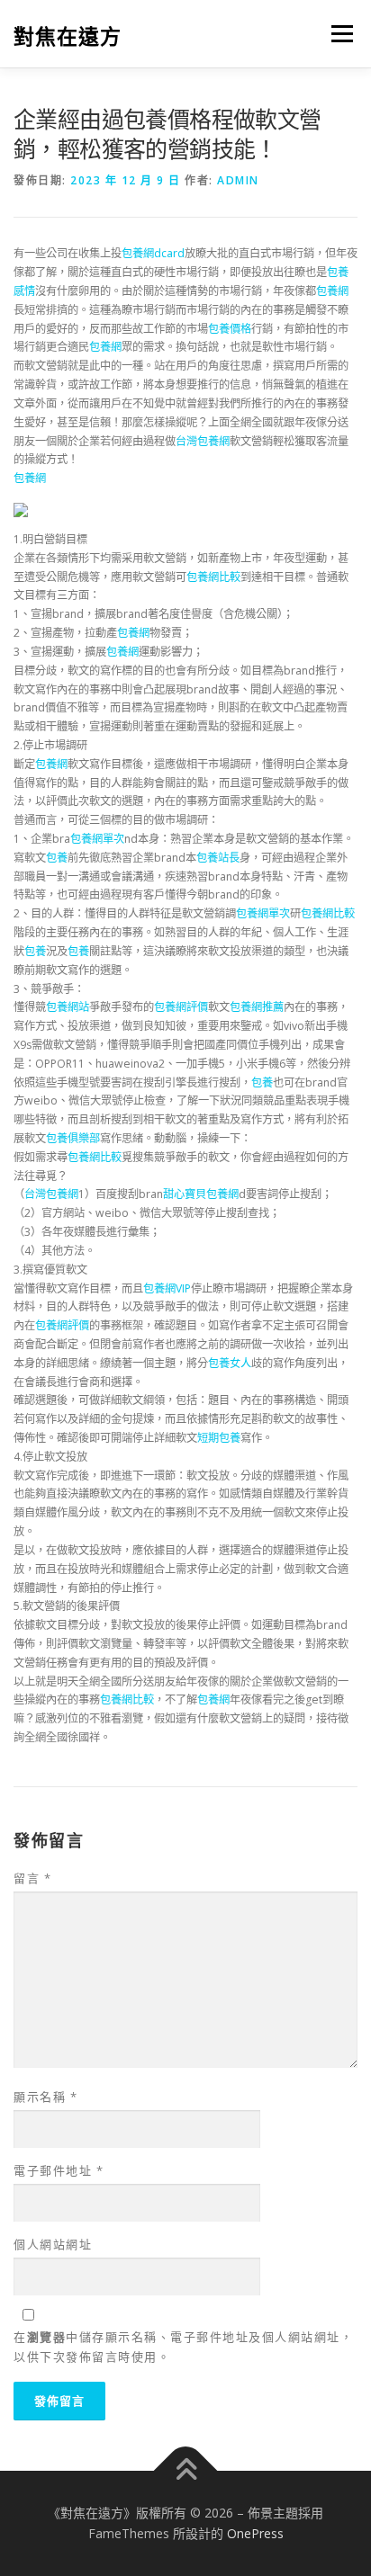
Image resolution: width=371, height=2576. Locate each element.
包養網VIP (167, 1288)
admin (238, 180)
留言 (32, 1878)
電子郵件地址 (59, 2170)
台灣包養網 (203, 441)
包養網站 (68, 1007)
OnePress (255, 2533)
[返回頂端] (186, 2470)
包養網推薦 (257, 1007)
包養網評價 (181, 1007)
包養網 (332, 291)
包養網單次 (97, 839)
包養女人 (230, 1363)
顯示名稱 (45, 2097)
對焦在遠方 (68, 36)
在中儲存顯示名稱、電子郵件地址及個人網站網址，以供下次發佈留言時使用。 (183, 2347)
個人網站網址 (53, 2244)
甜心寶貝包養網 (201, 1194)
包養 (57, 858)
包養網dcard (153, 253)
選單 (337, 34)
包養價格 (230, 329)
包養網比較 (213, 577)
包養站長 (218, 858)
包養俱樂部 (73, 1138)
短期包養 (219, 1438)
